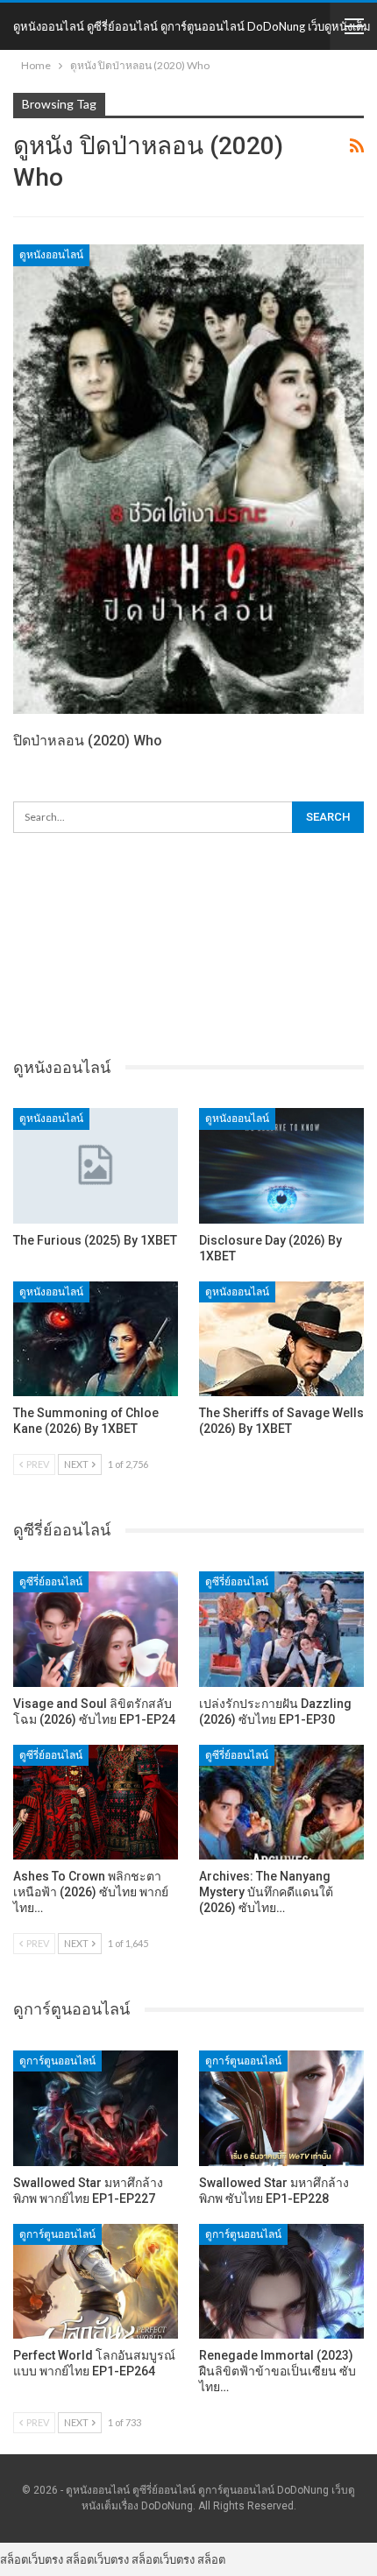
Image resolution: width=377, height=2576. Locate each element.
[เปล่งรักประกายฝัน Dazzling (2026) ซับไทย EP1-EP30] (281, 1629)
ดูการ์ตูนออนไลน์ (57, 2061)
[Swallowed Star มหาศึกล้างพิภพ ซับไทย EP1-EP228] (281, 2108)
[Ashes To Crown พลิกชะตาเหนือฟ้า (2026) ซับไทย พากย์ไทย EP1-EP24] (96, 1803)
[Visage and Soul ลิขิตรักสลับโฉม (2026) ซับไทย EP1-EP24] (96, 1629)
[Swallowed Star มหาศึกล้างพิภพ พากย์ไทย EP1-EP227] (96, 2108)
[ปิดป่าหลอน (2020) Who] (188, 479)
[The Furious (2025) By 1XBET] (96, 1166)
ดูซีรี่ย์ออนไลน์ (51, 1582)
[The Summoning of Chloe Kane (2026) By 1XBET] (96, 1339)
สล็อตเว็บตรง (32, 2559)
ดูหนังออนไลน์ (51, 255)
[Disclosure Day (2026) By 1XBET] (281, 1166)
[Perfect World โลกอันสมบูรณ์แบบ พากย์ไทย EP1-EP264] (96, 2282)
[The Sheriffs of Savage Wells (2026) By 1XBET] (281, 1339)
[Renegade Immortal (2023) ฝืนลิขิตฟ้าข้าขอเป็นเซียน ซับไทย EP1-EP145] (281, 2282)
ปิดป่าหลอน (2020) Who (88, 741)
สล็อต (211, 2559)
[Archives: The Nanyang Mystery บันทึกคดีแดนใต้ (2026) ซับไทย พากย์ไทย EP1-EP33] (281, 1803)
